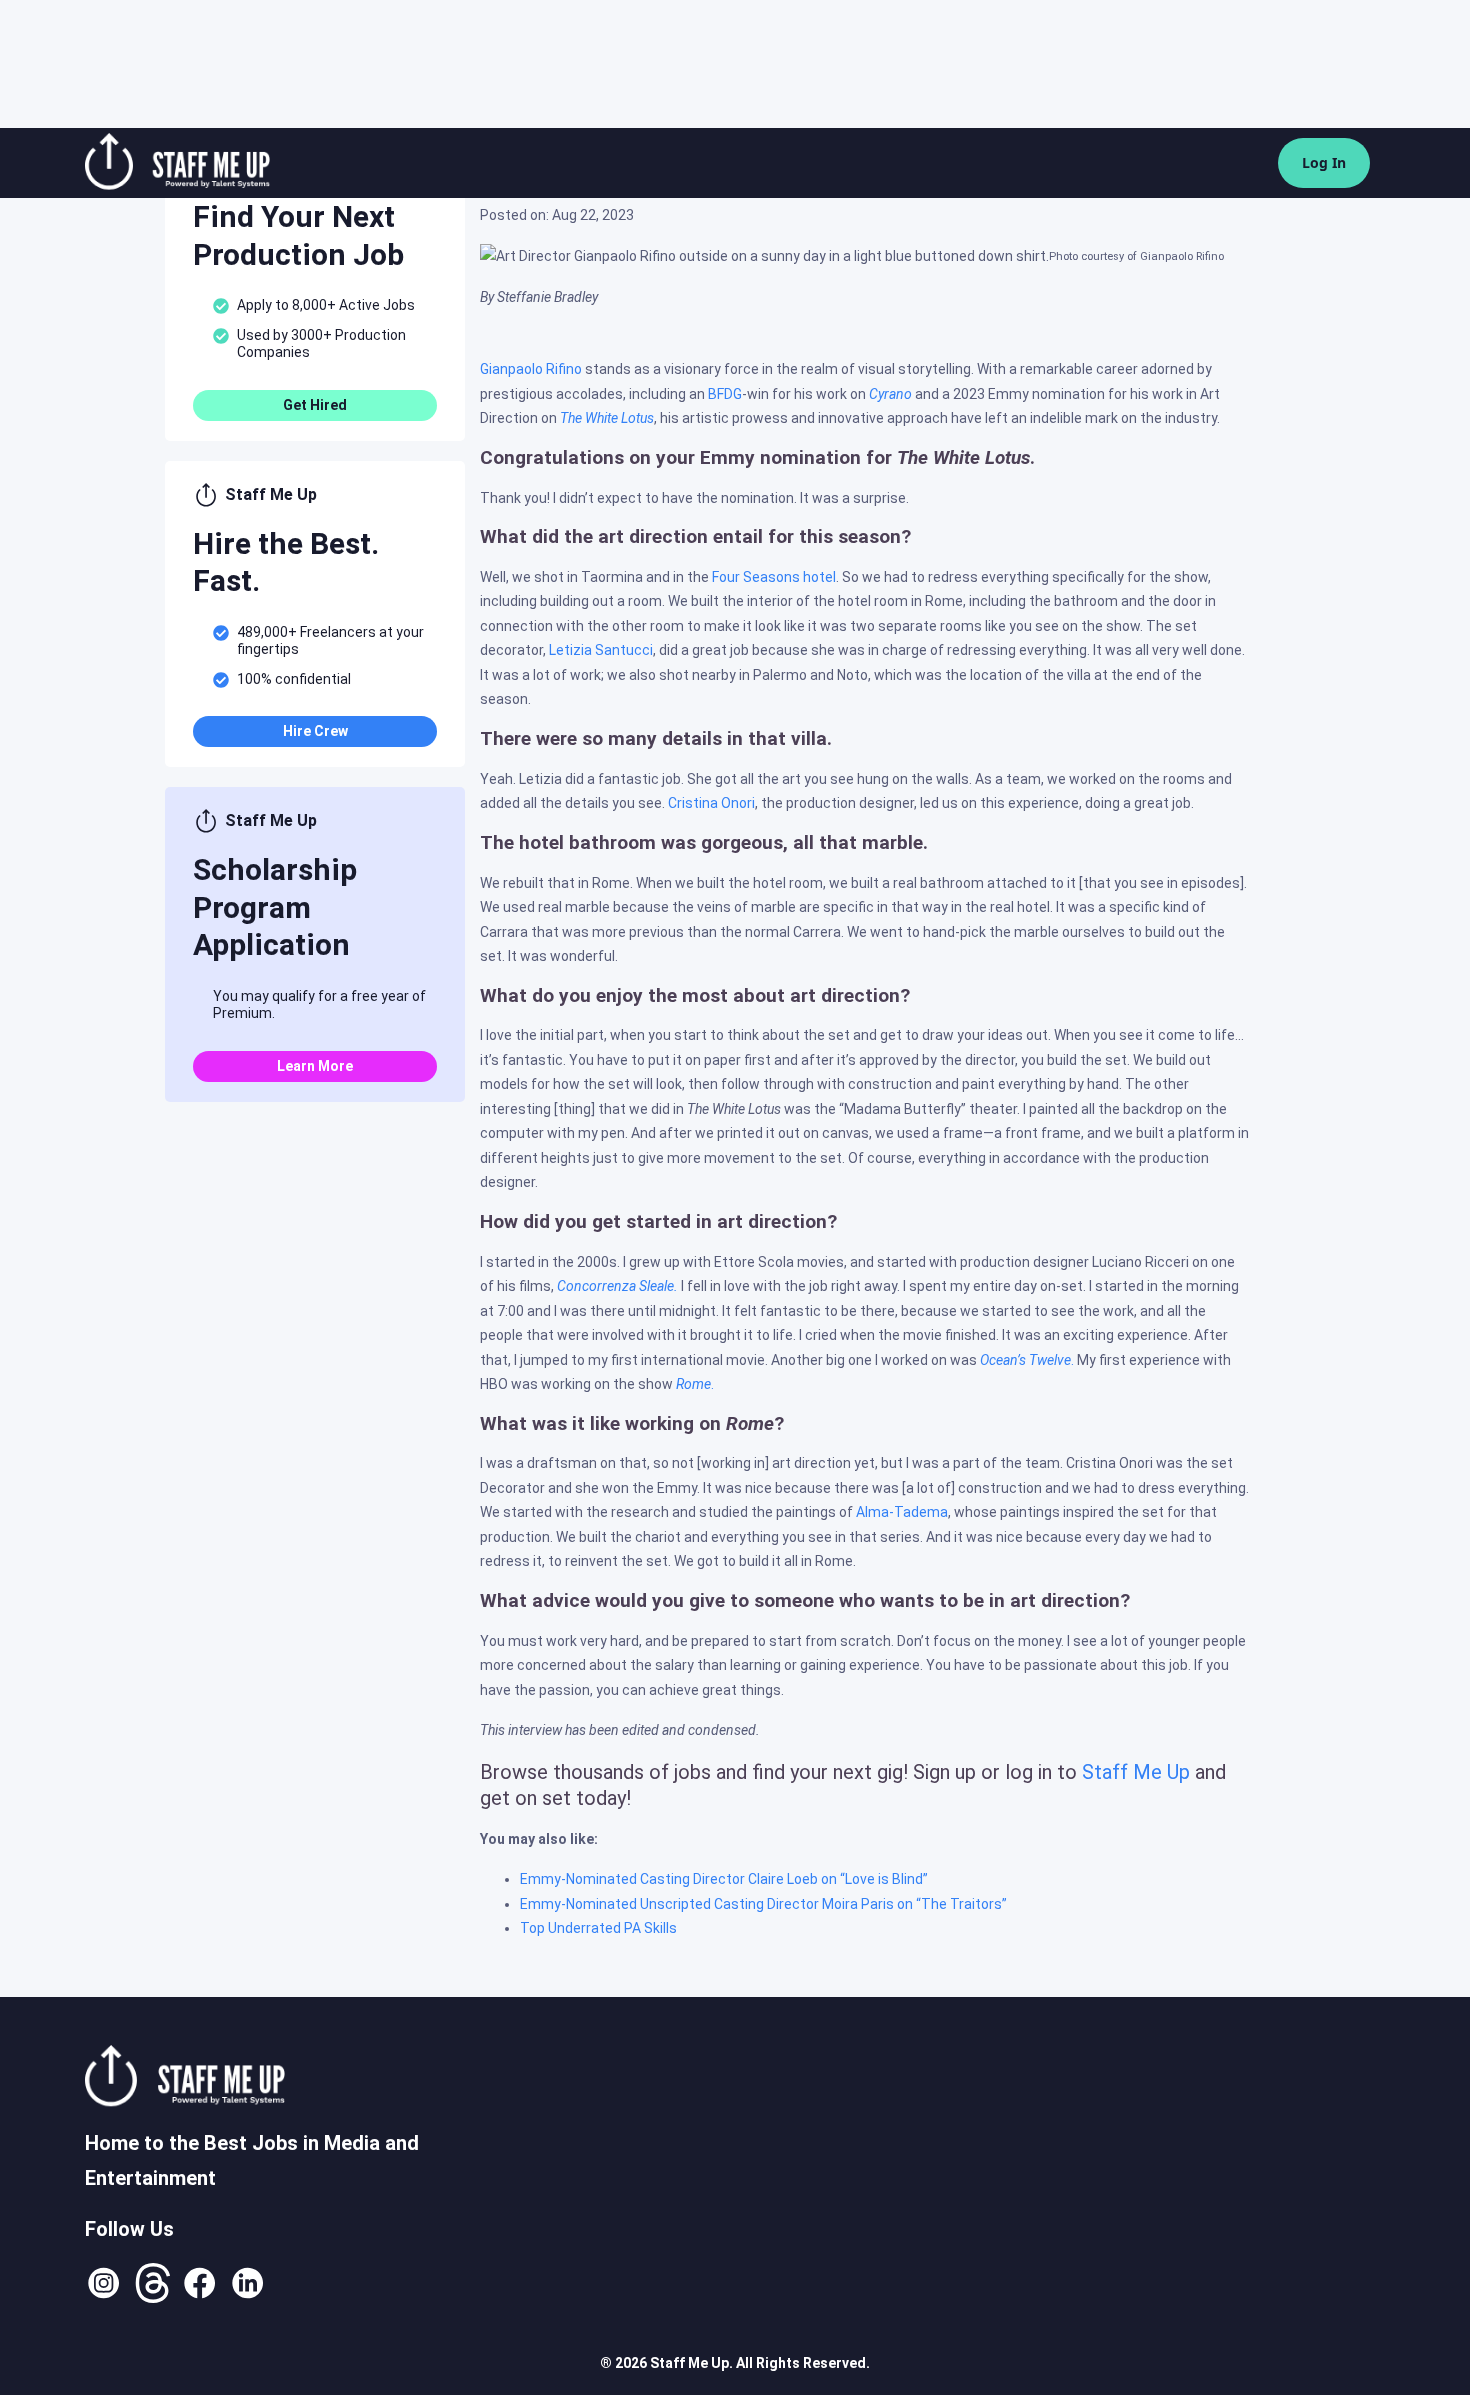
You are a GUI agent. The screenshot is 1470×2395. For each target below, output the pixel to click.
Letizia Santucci (601, 650)
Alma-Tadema (902, 1512)
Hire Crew (315, 731)
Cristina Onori (711, 803)
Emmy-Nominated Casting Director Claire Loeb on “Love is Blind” (724, 1879)
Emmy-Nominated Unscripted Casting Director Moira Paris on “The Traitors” (763, 1904)
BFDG (725, 394)
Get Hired (315, 405)
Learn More (315, 1066)
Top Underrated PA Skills (598, 1928)
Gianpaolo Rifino (532, 369)
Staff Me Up (1136, 1772)
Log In (1324, 162)
